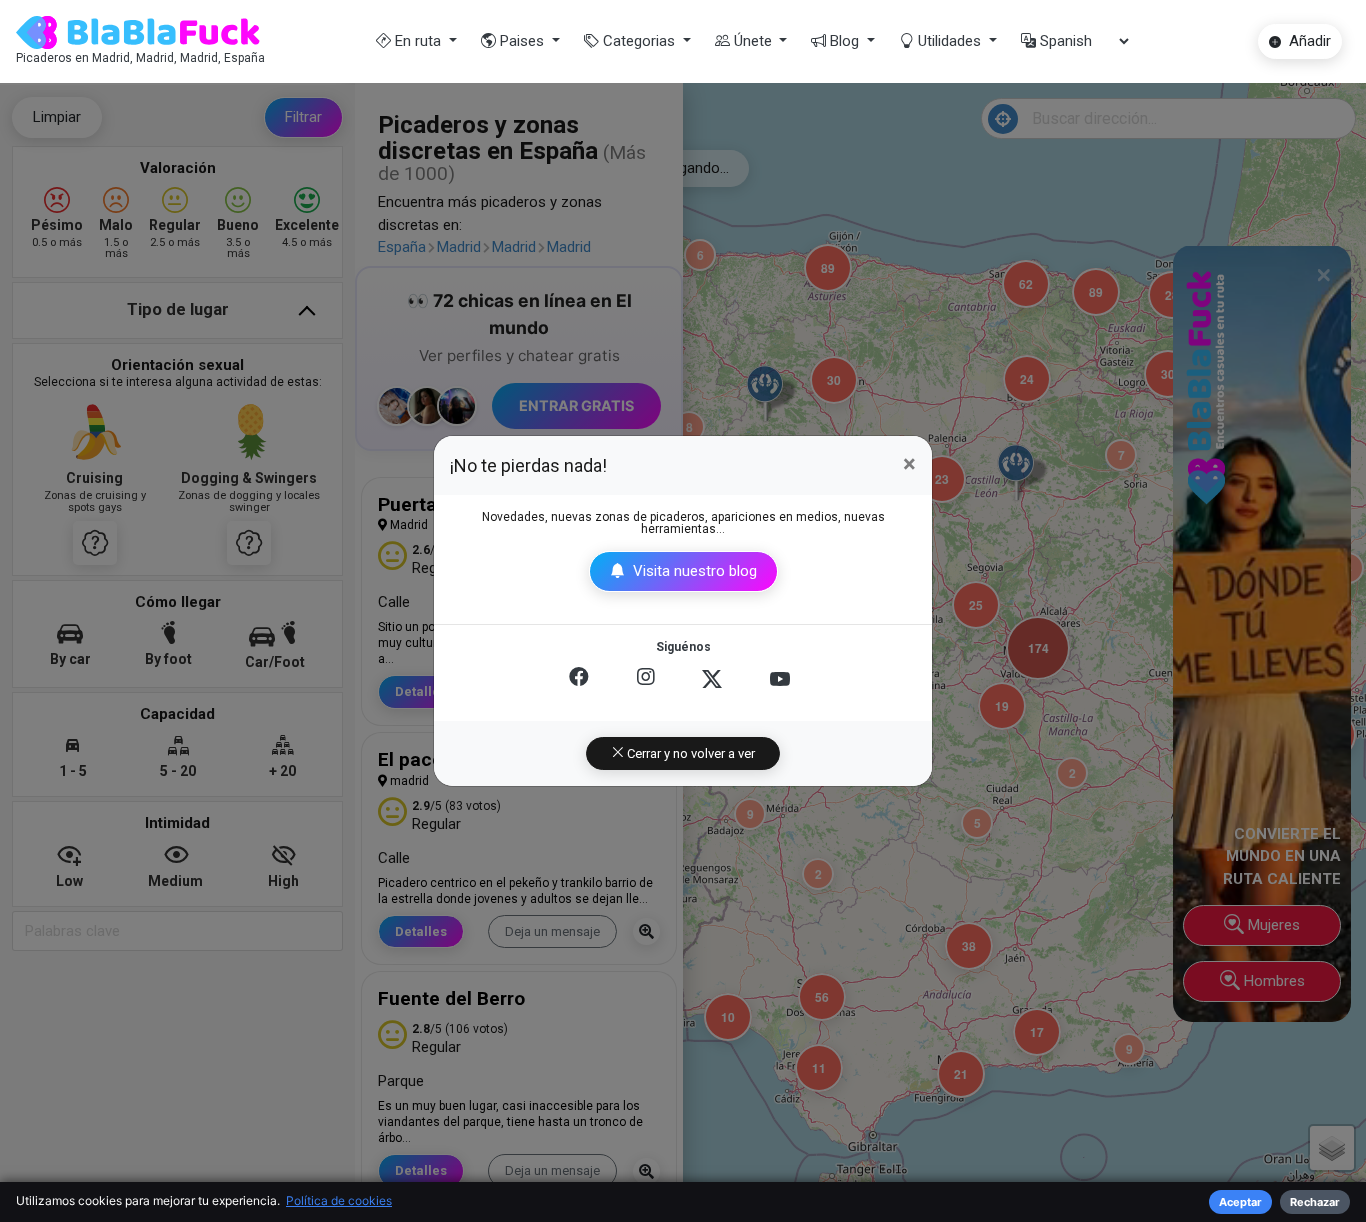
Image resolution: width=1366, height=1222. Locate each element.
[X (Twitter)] (712, 679)
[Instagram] (645, 679)
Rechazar (1315, 1202)
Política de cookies (339, 1200)
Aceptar (1240, 1202)
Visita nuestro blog (693, 571)
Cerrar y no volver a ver (689, 753)
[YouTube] (780, 679)
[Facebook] (579, 679)
